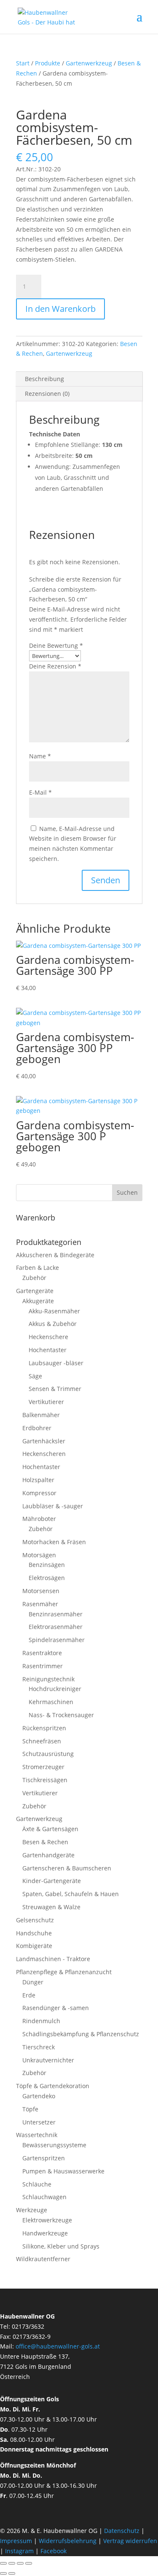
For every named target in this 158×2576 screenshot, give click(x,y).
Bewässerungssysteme (54, 2145)
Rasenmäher (40, 1604)
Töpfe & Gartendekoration (53, 2086)
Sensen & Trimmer (55, 1389)
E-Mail (40, 792)
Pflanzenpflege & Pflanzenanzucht (64, 1972)
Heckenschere (48, 1337)
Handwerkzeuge (45, 2233)
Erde (29, 1995)
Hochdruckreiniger (55, 1689)
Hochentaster (48, 1350)
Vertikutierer (46, 1402)
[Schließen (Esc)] (29, 2563)
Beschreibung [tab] (44, 379)
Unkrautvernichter (48, 2060)
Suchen (127, 1192)
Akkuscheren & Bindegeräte (55, 1255)
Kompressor (39, 1493)
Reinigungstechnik (48, 1679)
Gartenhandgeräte (48, 1855)
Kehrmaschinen (51, 1702)
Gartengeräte (35, 1291)
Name (40, 756)
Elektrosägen (47, 1578)
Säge (35, 1376)
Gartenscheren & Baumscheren (67, 1868)
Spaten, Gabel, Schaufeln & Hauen (71, 1894)
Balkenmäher (41, 1415)
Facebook (54, 2551)
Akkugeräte (38, 1301)
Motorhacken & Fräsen (54, 1542)
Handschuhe (34, 1933)
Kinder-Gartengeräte (52, 1881)
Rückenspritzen (44, 1728)
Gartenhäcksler (44, 1441)
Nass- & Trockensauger (61, 1715)
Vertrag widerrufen (130, 2541)
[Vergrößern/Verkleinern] (3, 2563)
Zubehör (34, 1278)
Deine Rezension (55, 666)
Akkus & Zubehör (53, 1324)
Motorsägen (39, 1555)
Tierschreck (39, 2047)
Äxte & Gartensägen (50, 1829)
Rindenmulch (41, 2021)
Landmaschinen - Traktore (53, 1959)
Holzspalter (38, 1480)
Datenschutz (123, 2531)
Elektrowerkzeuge (47, 2220)
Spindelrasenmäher (57, 1640)
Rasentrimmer (43, 1666)
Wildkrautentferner (43, 2259)
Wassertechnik (37, 2135)
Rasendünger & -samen (56, 2008)
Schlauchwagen (44, 2197)
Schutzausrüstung (48, 1754)
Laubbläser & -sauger (53, 1506)
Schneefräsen (42, 1741)
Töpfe (30, 2109)
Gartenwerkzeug (89, 63)
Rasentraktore (42, 1653)
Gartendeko (39, 2096)
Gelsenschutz (35, 1920)
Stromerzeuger (43, 1767)
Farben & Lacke (37, 1268)
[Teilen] (20, 2563)
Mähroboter (39, 1519)
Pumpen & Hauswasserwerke (63, 2171)
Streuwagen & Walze (51, 1907)
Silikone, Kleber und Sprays (61, 2246)
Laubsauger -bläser (56, 1363)
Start (23, 63)
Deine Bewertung (56, 645)
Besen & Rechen (45, 1842)
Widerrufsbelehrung (68, 2541)
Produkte (48, 63)
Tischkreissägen (45, 1780)
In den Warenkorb (60, 309)
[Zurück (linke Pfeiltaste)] (3, 2573)
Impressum (16, 2541)
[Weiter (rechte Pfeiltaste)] (12, 2573)
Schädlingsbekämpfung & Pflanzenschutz (81, 2034)
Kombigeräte (34, 1946)
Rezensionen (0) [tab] (47, 394)
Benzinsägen (47, 1565)
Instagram (19, 2551)
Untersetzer (39, 2122)
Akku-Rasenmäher (54, 1311)
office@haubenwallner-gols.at (58, 2346)
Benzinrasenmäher (56, 1614)
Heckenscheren (44, 1454)
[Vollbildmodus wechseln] (12, 2563)
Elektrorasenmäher (56, 1627)
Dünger (33, 1982)
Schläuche (37, 2184)
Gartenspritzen (44, 2158)
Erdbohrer (37, 1428)
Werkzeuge (32, 2210)
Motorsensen (41, 1591)
